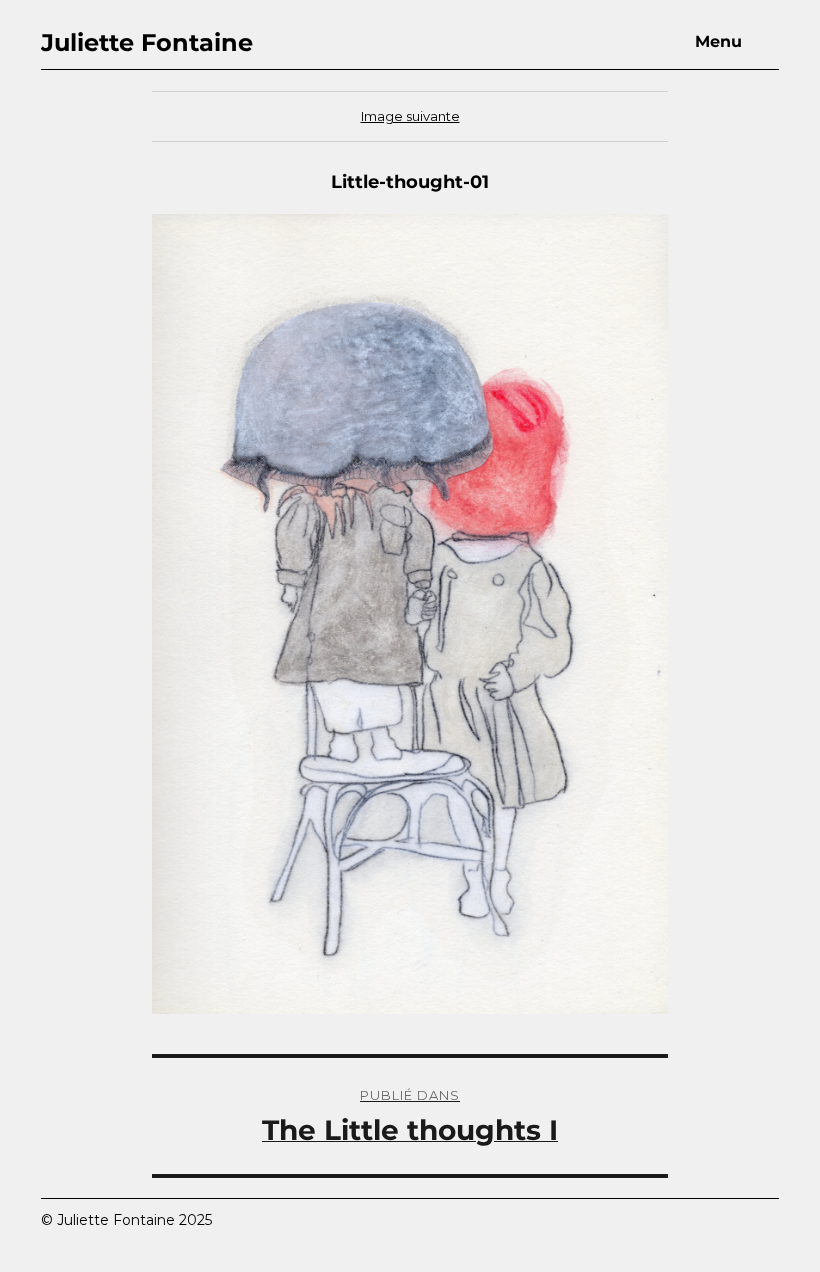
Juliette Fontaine (147, 42)
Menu (718, 41)
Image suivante (410, 116)
